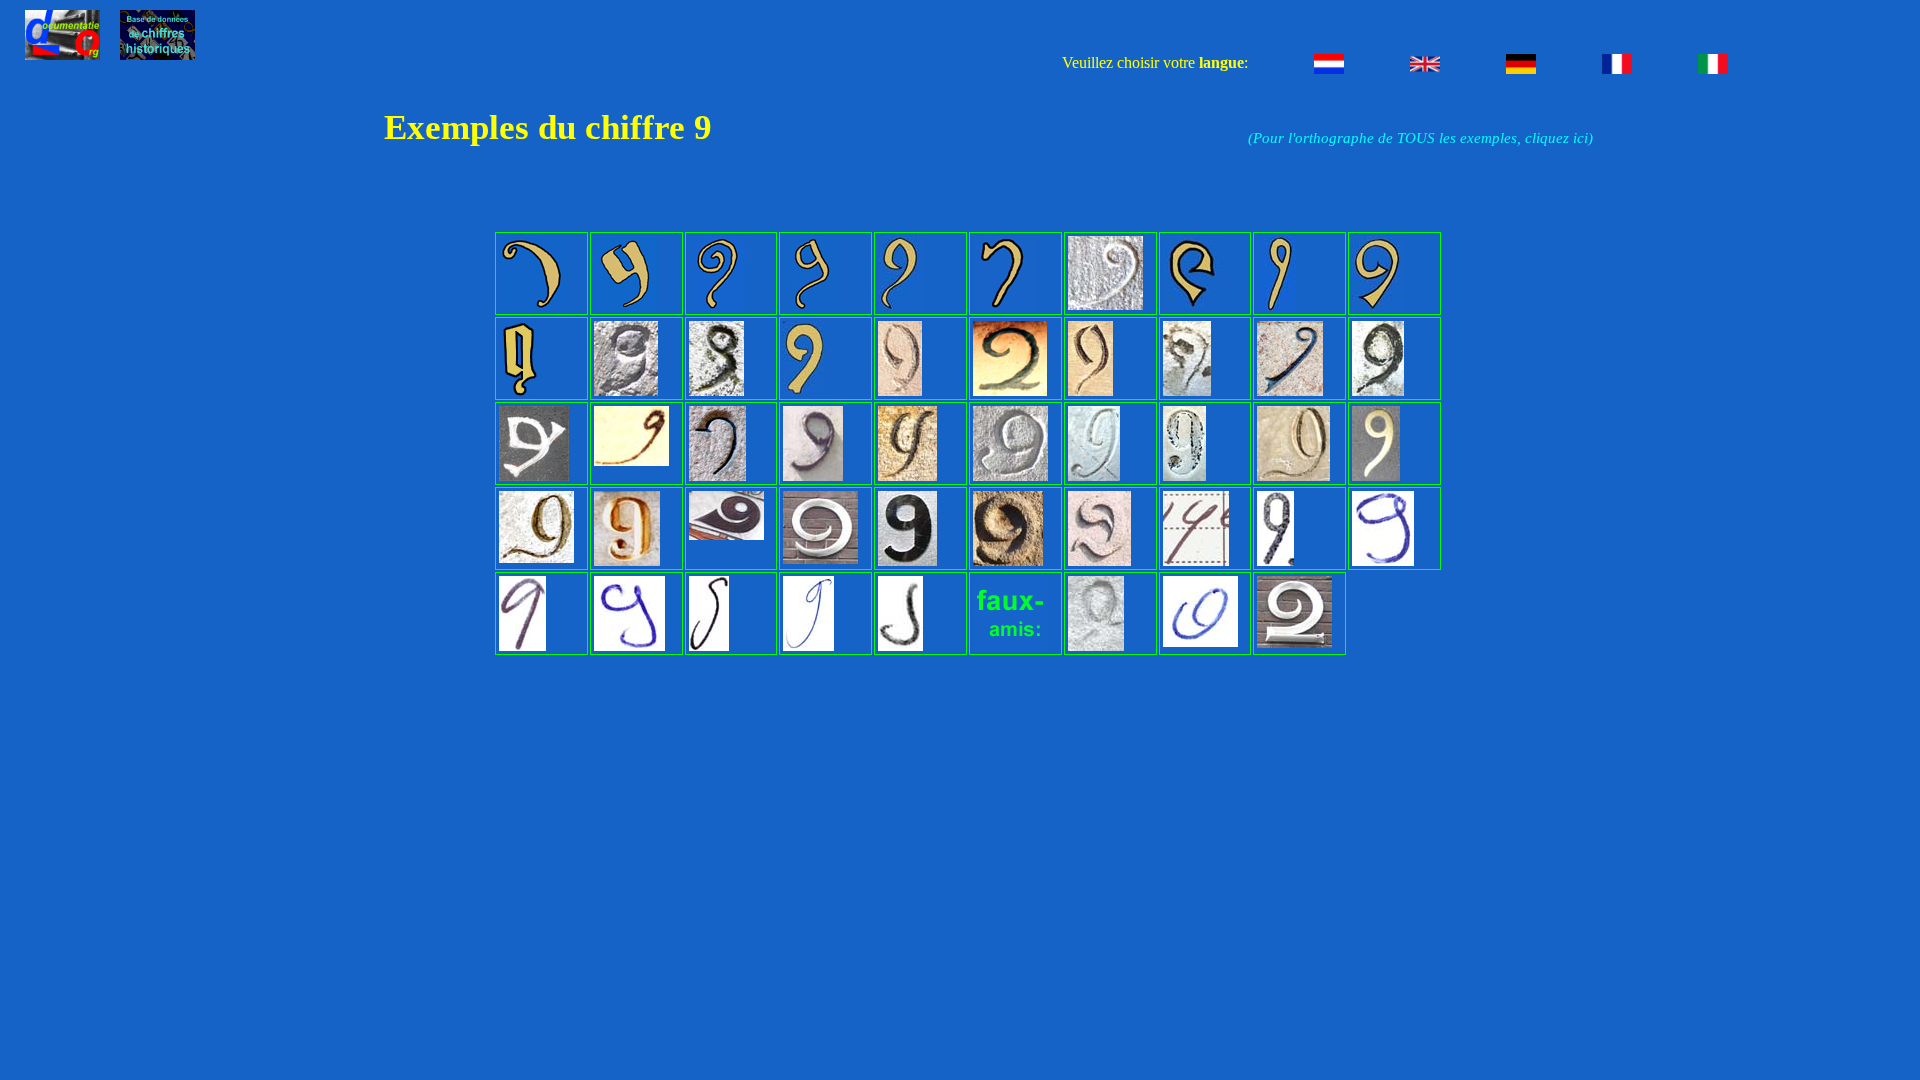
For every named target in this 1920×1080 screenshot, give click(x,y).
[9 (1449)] (900, 307)
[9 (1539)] (626, 392)
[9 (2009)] (1196, 562)
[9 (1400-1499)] (625, 307)
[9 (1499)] (520, 392)
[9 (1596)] (1187, 392)
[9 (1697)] (631, 462)
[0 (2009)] (1200, 643)
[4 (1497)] (1096, 647)
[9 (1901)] (726, 536)
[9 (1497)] (1276, 307)
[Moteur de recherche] (157, 54)
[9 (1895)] (627, 562)
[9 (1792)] (907, 477)
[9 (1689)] (534, 477)
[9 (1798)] (536, 559)
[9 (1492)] (1191, 307)
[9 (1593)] (900, 392)
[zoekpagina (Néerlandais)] (62, 54)
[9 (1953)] (1099, 562)
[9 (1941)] (1008, 562)
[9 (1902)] (820, 560)
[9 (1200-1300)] (532, 307)
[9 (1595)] (1090, 392)
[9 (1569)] (804, 392)
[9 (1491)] (1105, 306)
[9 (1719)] (717, 477)
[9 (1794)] (1293, 477)
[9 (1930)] (907, 562)
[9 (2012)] (900, 647)
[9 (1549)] (716, 392)
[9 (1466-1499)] (1004, 307)
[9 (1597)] (1290, 392)
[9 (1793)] (1094, 477)
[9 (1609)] (1378, 392)
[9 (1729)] (813, 477)
